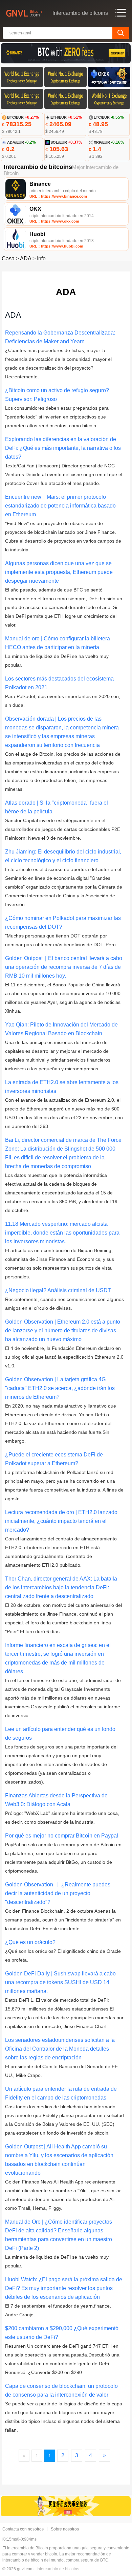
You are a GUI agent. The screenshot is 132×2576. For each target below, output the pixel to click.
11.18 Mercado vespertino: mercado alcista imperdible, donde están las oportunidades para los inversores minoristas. (62, 1233)
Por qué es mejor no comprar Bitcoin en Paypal (62, 1836)
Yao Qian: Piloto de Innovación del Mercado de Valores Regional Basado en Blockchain (61, 1029)
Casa (8, 258)
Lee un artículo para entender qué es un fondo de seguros (60, 1733)
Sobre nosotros (65, 2529)
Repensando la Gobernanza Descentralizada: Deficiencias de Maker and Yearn (60, 337)
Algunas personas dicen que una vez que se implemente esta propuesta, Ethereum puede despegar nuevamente (59, 572)
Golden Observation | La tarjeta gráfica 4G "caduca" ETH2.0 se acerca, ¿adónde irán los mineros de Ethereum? (60, 1388)
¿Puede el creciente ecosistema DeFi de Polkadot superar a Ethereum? (54, 1459)
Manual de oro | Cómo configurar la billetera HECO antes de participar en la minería (58, 643)
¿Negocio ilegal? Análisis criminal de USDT (58, 1290)
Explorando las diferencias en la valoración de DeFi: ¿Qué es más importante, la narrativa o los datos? (63, 448)
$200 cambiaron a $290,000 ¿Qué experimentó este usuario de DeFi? (62, 2333)
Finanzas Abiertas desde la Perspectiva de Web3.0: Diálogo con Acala (56, 1800)
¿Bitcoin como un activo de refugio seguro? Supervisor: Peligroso (57, 395)
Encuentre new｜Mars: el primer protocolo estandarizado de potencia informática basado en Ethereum (60, 506)
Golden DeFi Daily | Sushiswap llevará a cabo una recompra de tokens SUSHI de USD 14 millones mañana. (60, 1982)
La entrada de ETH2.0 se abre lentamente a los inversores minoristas (62, 1087)
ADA (26, 258)
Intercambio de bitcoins (58, 2569)
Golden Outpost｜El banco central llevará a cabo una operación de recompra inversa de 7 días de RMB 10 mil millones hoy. (64, 967)
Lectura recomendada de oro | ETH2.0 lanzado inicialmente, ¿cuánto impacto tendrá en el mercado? (61, 1521)
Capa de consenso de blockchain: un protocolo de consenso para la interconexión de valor (61, 2390)
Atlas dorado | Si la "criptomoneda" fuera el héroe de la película (57, 807)
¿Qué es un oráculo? (30, 1942)
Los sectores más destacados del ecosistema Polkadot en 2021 (59, 683)
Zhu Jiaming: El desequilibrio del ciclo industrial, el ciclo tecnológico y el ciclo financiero (63, 856)
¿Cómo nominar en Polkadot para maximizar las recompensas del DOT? (63, 922)
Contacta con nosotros (23, 2529)
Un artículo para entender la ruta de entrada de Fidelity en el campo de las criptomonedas (61, 2093)
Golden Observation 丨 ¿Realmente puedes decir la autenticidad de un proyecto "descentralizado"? (58, 1893)
